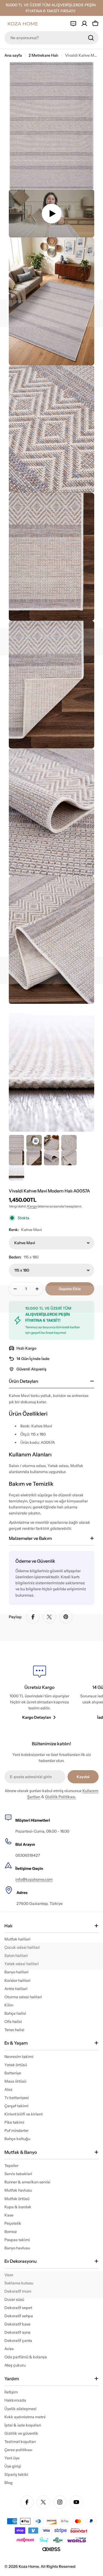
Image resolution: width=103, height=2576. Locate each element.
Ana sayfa (13, 55)
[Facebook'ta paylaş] (33, 1617)
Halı (8, 1926)
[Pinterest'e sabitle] (66, 1617)
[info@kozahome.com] (73, 24)
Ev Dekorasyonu (21, 2261)
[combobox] (51, 38)
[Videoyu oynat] (51, 213)
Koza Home (29, 2566)
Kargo (32, 1206)
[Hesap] (84, 24)
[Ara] (91, 38)
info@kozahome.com (34, 1879)
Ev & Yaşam (16, 2043)
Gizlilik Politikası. (61, 1797)
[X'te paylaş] (49, 1617)
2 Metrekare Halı (43, 55)
